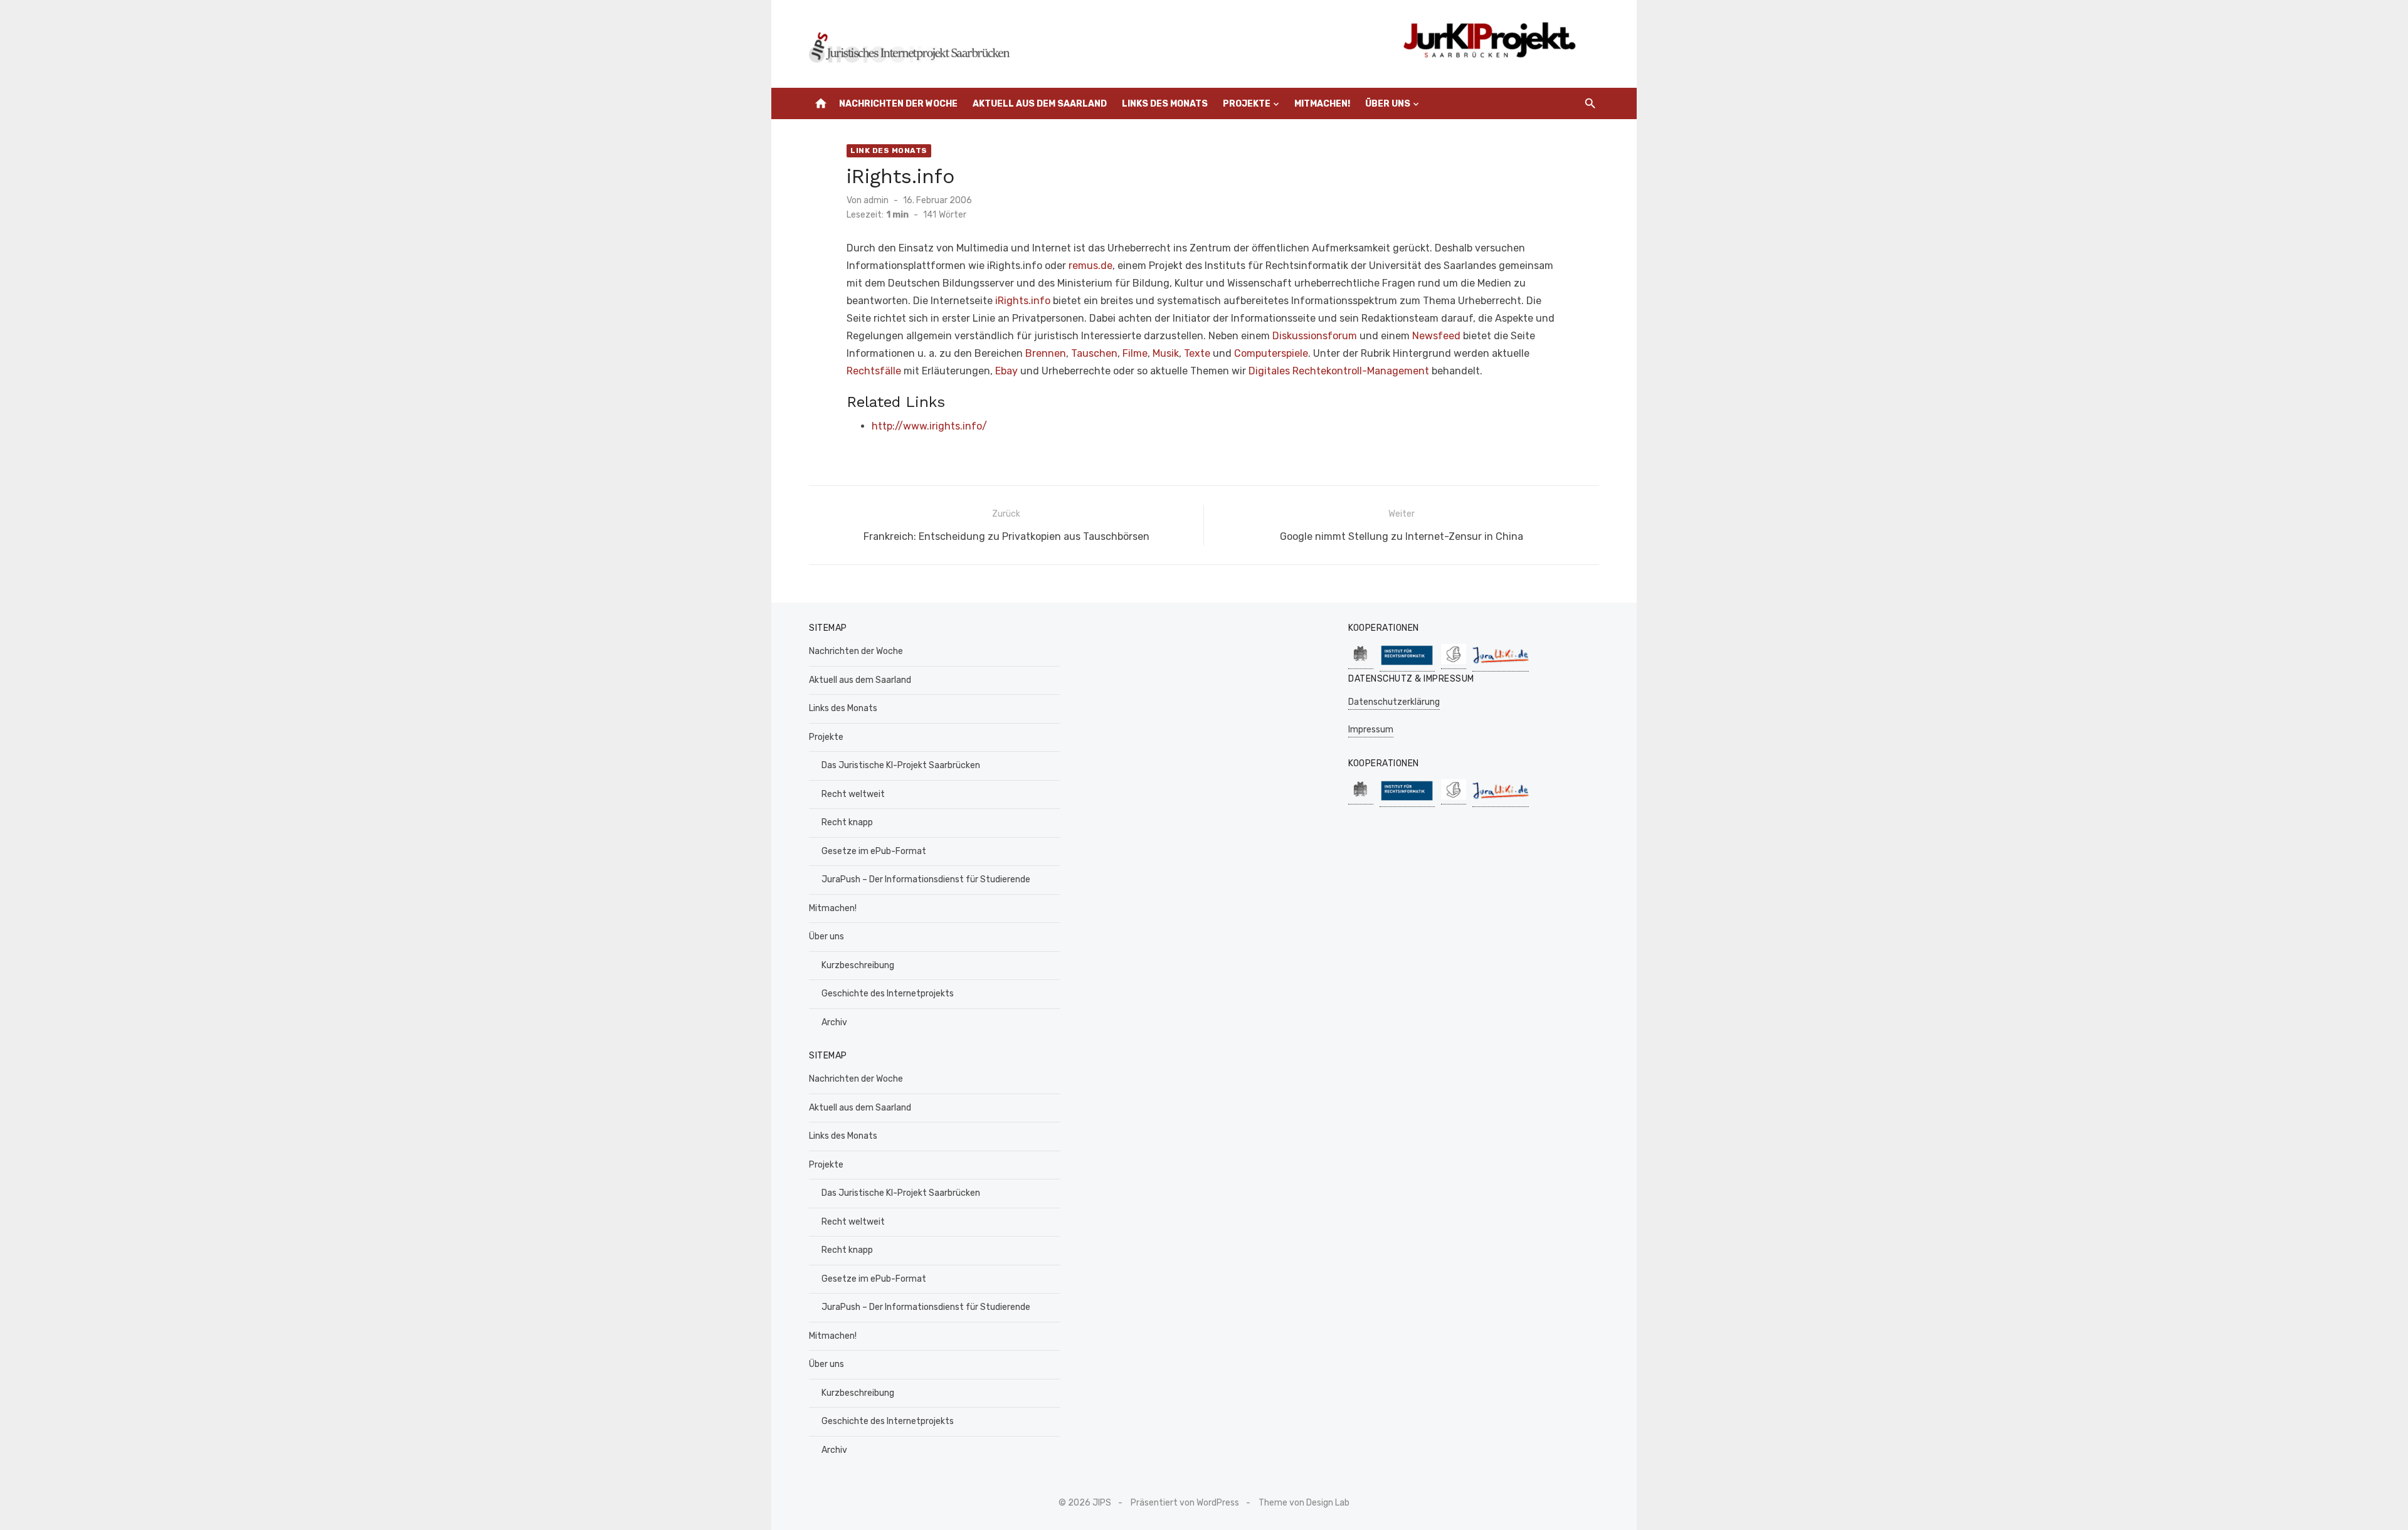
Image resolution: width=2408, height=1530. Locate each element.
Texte (1197, 353)
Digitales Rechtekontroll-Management (1339, 371)
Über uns (1388, 104)
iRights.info (1023, 301)
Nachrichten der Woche (898, 104)
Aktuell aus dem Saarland (1040, 104)
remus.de (1090, 266)
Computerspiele (1271, 353)
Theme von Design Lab (1304, 1503)
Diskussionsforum (1315, 336)
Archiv (834, 1022)
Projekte (1247, 104)
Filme (1135, 353)
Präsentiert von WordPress (1185, 1503)
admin (876, 200)
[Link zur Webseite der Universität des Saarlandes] (1361, 662)
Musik (1166, 353)
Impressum (1371, 730)
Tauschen (1094, 353)
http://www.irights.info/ (929, 426)
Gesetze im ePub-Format (874, 851)
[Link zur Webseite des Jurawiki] (1501, 665)
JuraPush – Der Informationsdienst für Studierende (926, 879)
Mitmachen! (1322, 104)
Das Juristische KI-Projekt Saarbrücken (901, 765)
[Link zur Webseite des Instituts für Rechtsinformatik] (1407, 665)
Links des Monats (1165, 104)
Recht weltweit (853, 794)
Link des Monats (889, 150)
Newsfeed (1436, 336)
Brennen (1046, 353)
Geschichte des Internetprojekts (888, 994)
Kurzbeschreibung (858, 965)
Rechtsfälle (874, 371)
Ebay (1006, 371)
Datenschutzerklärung (1394, 702)
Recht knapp (847, 822)
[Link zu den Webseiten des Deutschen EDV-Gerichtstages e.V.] (1454, 662)
